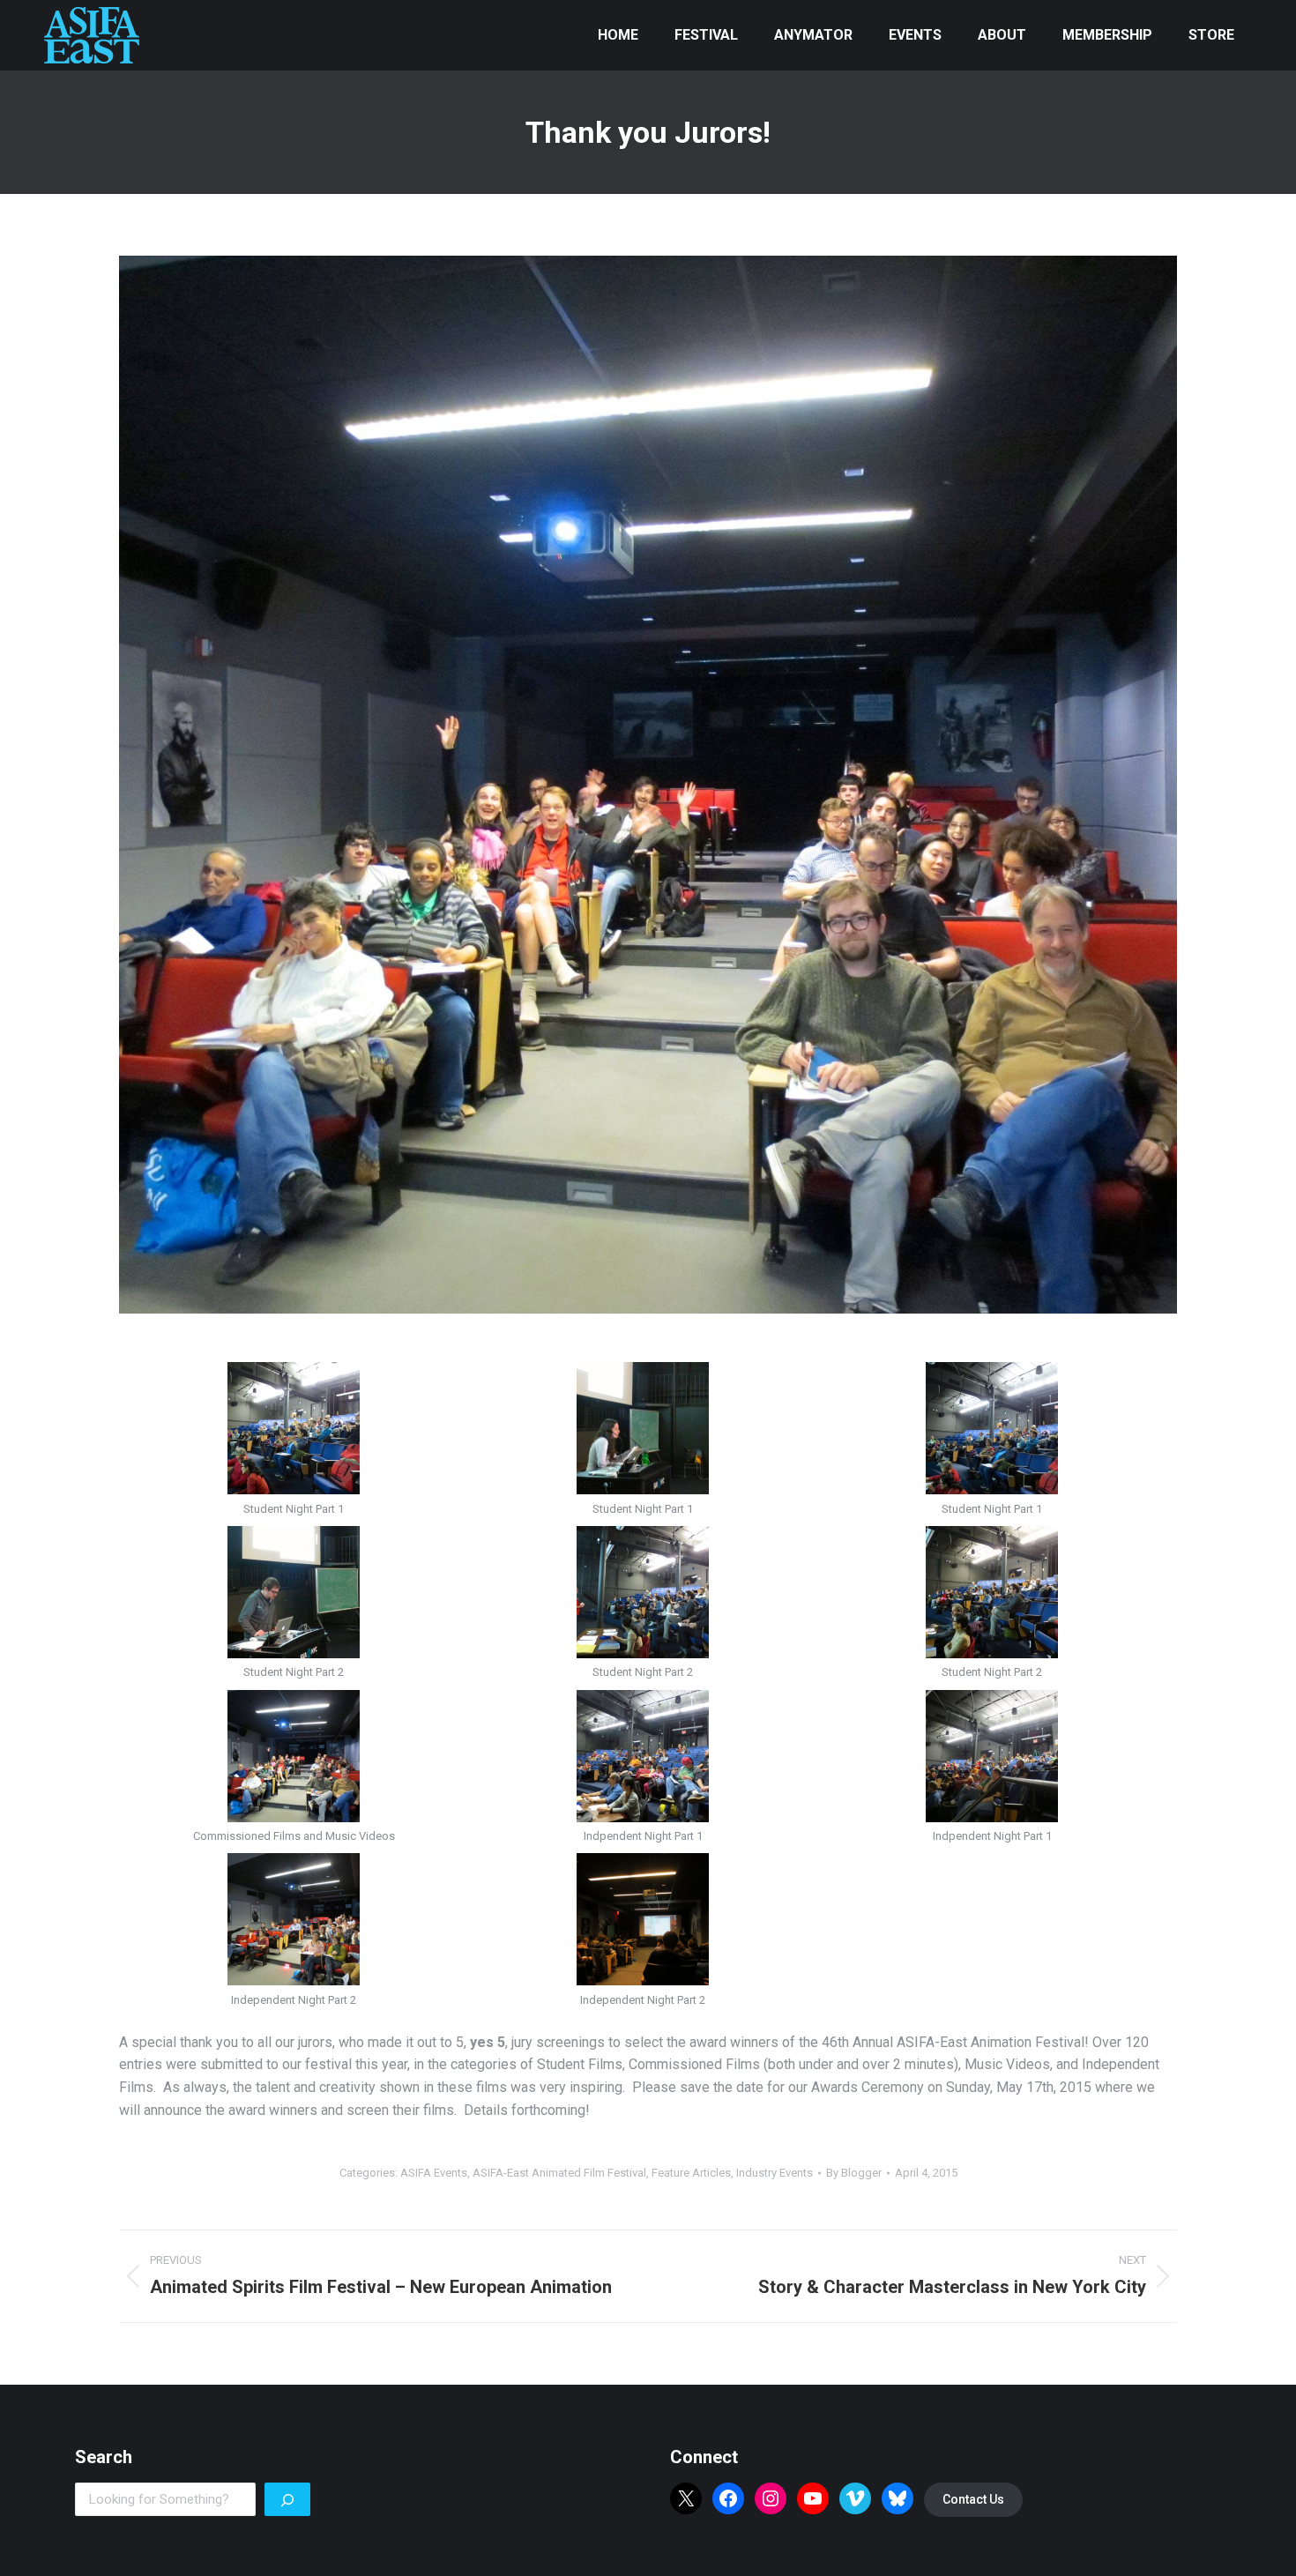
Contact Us (973, 2499)
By (854, 2173)
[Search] (287, 2499)
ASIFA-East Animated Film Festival (559, 2173)
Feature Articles (691, 2173)
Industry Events (775, 2173)
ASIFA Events (434, 2173)
